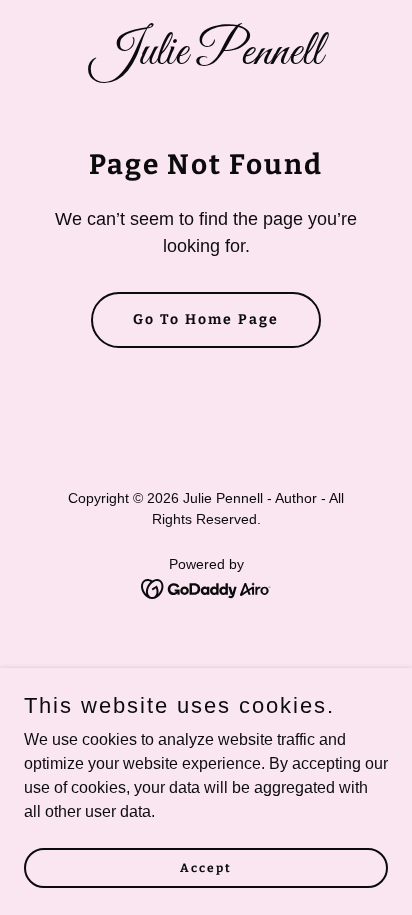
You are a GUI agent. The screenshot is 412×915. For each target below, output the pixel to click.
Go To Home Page (206, 319)
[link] (206, 58)
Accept (206, 867)
